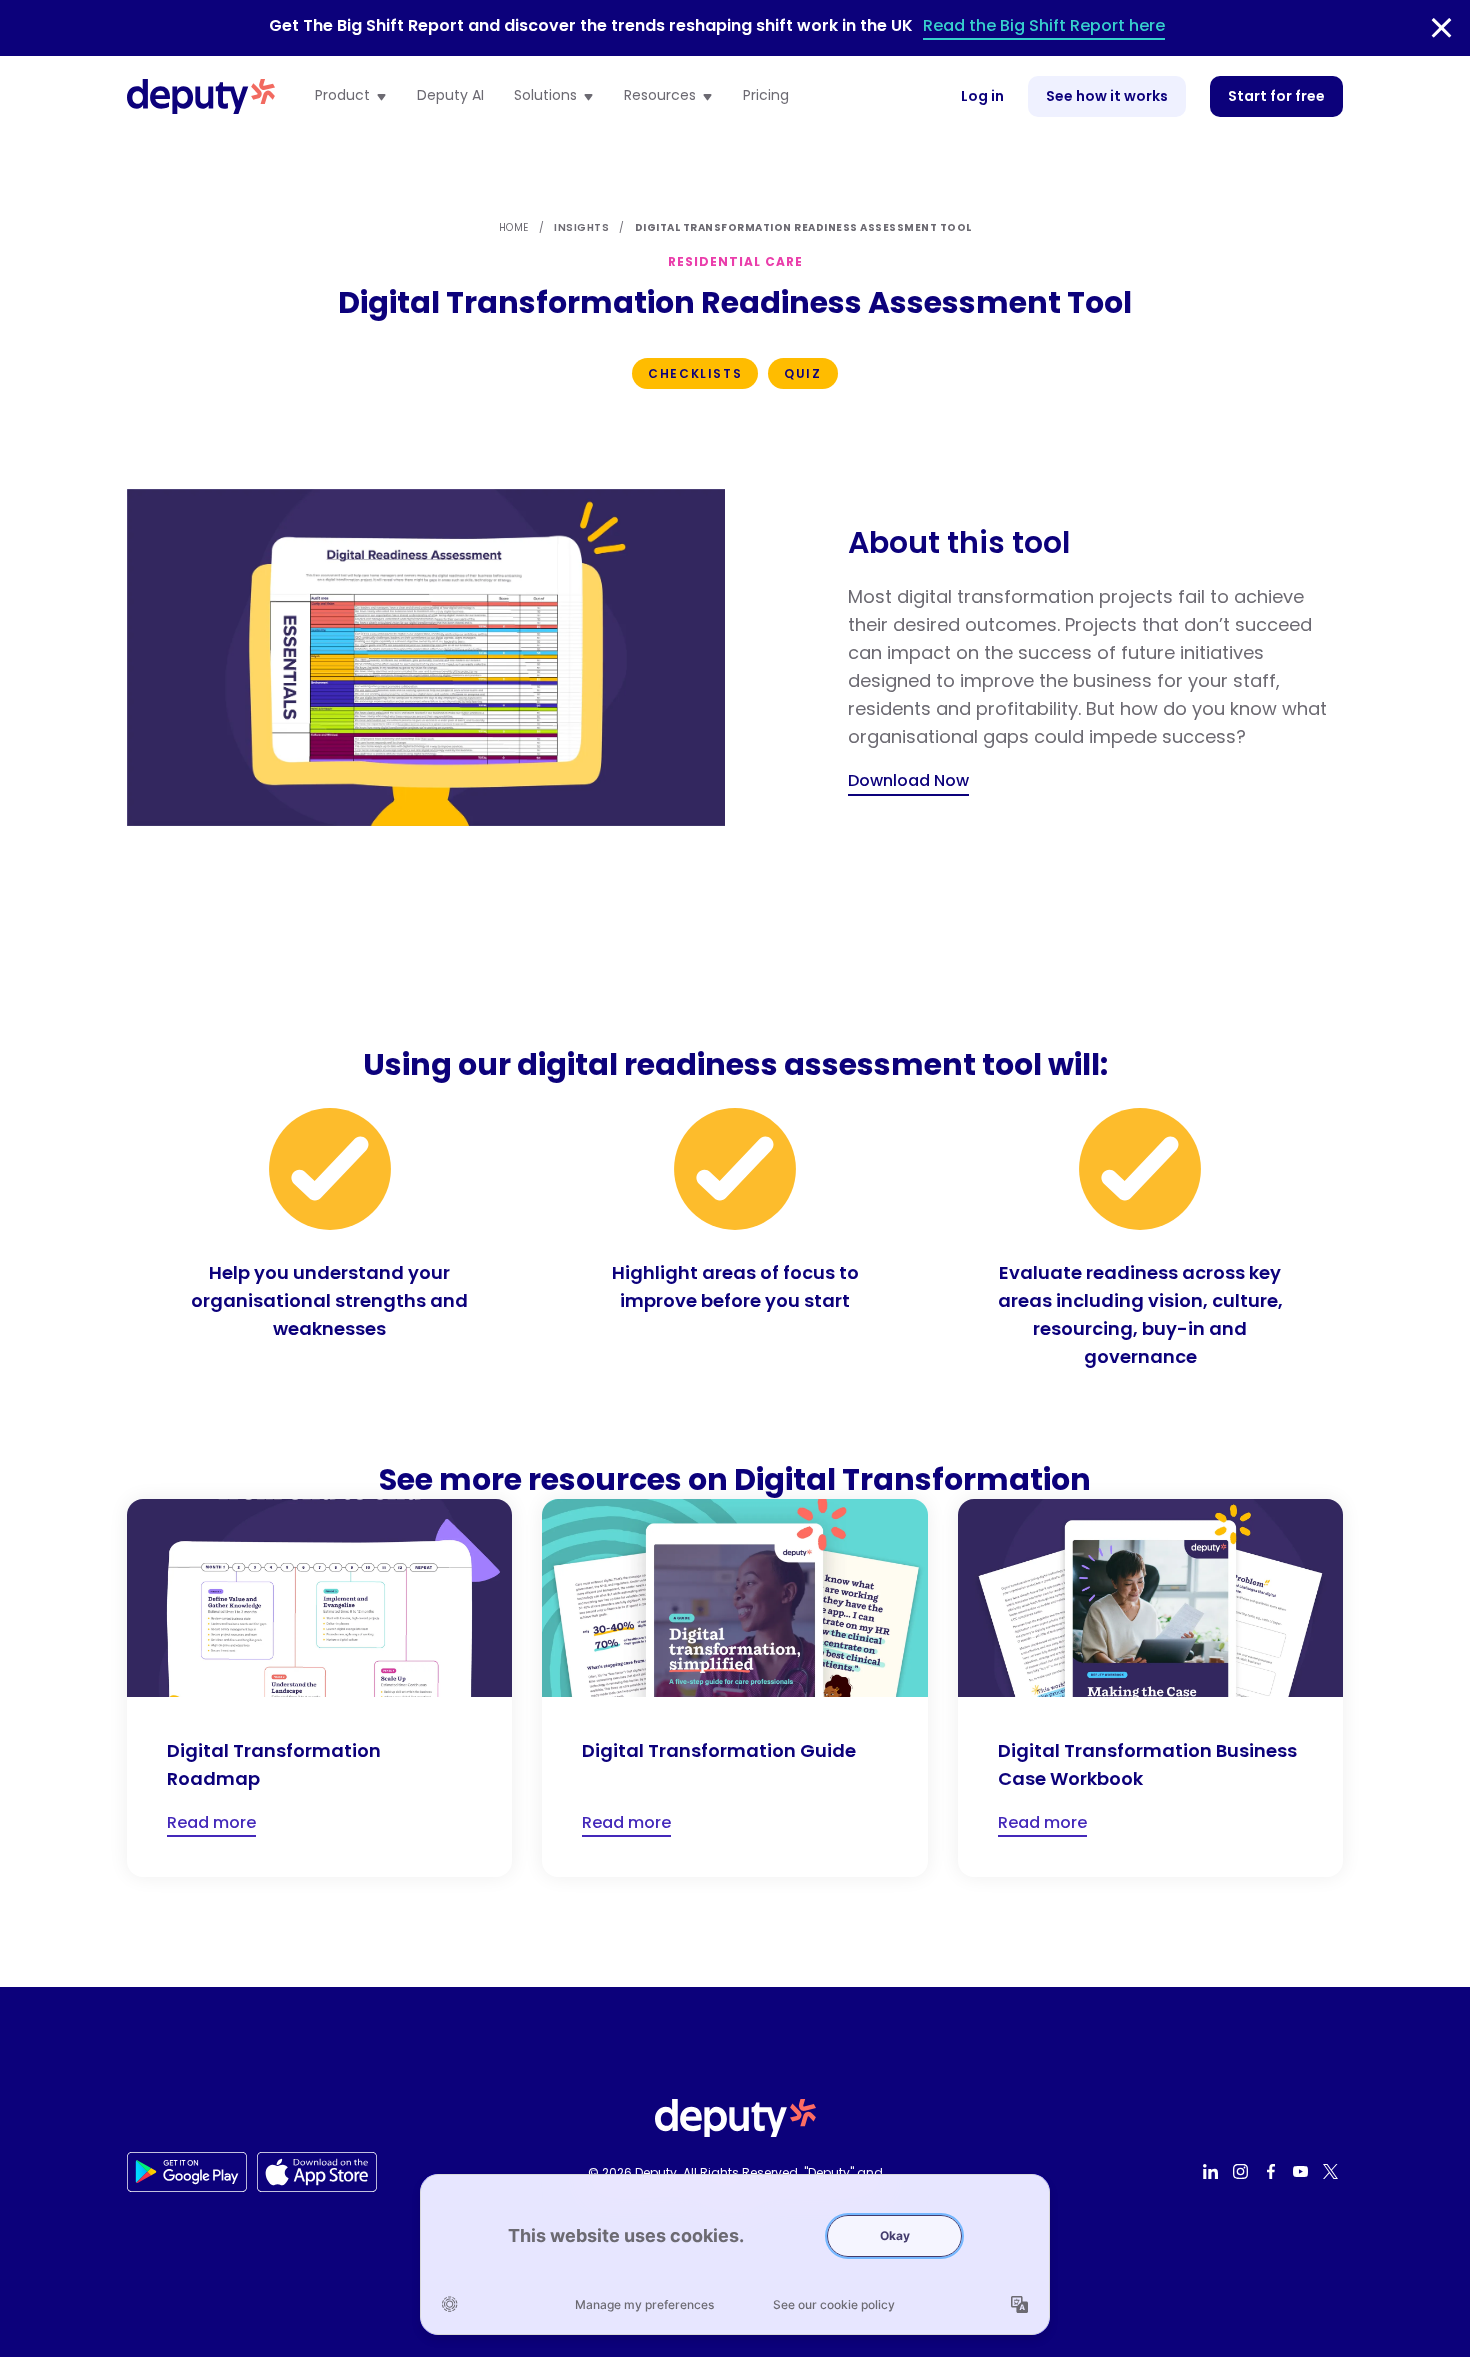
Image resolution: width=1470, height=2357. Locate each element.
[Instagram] (1243, 2172)
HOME (514, 227)
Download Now (908, 780)
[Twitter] (1333, 2172)
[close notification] (1441, 28)
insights (581, 227)
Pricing (766, 96)
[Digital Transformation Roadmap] (319, 1688)
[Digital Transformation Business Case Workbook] (1150, 1688)
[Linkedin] (1213, 2172)
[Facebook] (1273, 2172)
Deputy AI (450, 96)
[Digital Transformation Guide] (734, 1688)
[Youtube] (1303, 2172)
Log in (982, 96)
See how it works (1107, 96)
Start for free (1276, 96)
